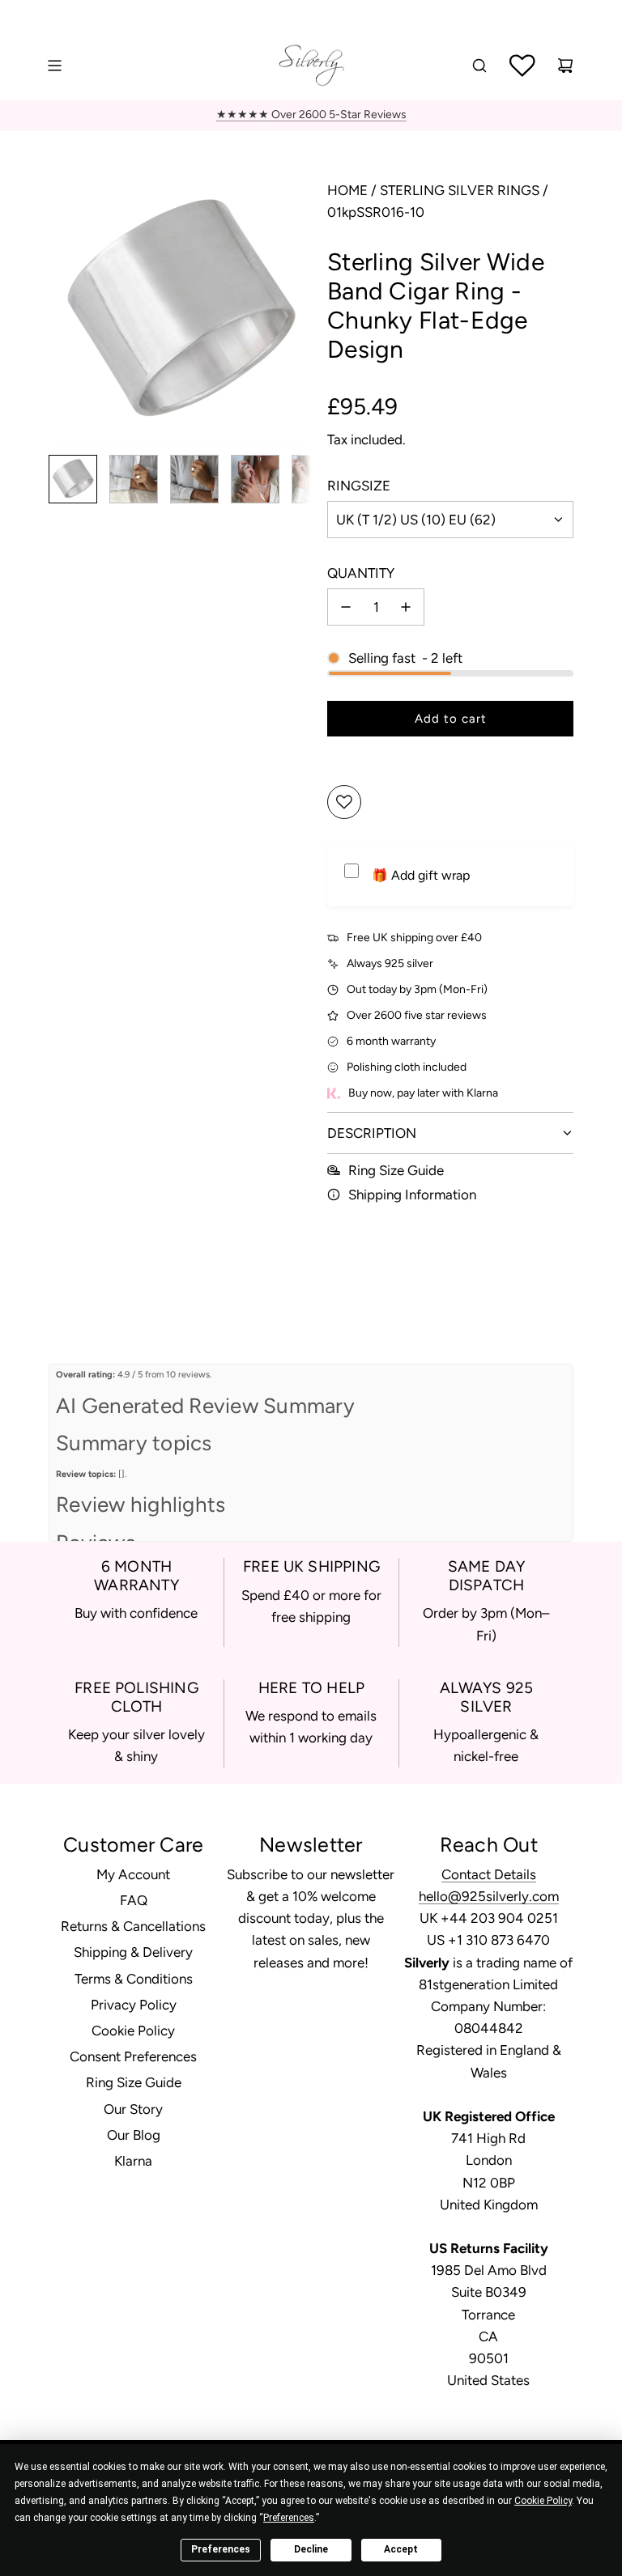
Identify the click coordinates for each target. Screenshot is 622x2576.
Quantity (361, 573)
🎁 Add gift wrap (421, 875)
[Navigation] (54, 66)
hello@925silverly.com (489, 1896)
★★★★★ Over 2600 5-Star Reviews (311, 115)
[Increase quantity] (406, 607)
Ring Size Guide (396, 1170)
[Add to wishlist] (344, 802)
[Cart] (565, 66)
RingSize (359, 486)
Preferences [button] (289, 2518)
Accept (401, 2549)
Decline (311, 2549)
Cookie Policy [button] (543, 2501)
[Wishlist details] (522, 66)
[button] (62, 311)
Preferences (221, 2549)
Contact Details (489, 1874)
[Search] (479, 66)
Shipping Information (412, 1195)
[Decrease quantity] (346, 607)
